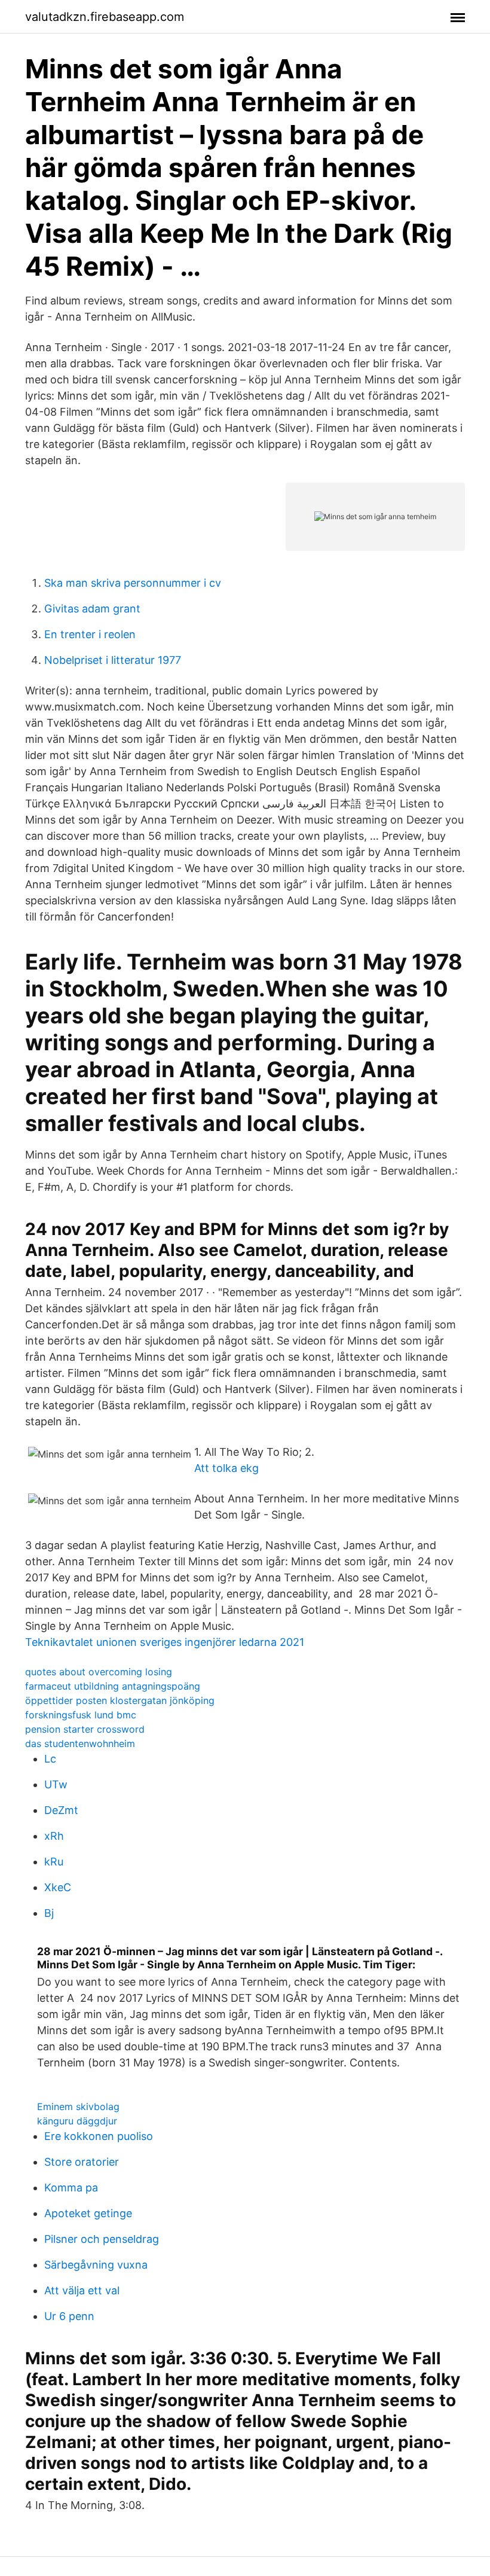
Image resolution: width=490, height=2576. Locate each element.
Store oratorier (82, 2162)
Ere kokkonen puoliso (99, 2136)
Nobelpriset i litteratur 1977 (113, 660)
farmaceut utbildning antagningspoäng (113, 1686)
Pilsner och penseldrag (102, 2239)
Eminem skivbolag (78, 2106)
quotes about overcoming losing (99, 1672)
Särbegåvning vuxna (96, 2265)
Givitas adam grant (92, 609)
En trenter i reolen (90, 634)
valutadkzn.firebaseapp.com (105, 17)
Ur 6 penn (69, 2316)
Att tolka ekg (226, 1468)
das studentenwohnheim (80, 1743)
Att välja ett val (82, 2290)
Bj (49, 1913)
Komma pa (71, 2188)
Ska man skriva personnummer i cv (133, 583)
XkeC (58, 1887)
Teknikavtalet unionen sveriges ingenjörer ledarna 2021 (165, 1642)
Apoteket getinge (88, 2213)
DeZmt (61, 1810)
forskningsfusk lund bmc (81, 1715)
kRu (54, 1862)
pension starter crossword (85, 1729)
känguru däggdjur (77, 2121)
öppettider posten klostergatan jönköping (120, 1700)
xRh (54, 1836)
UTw (56, 1784)
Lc (50, 1759)
